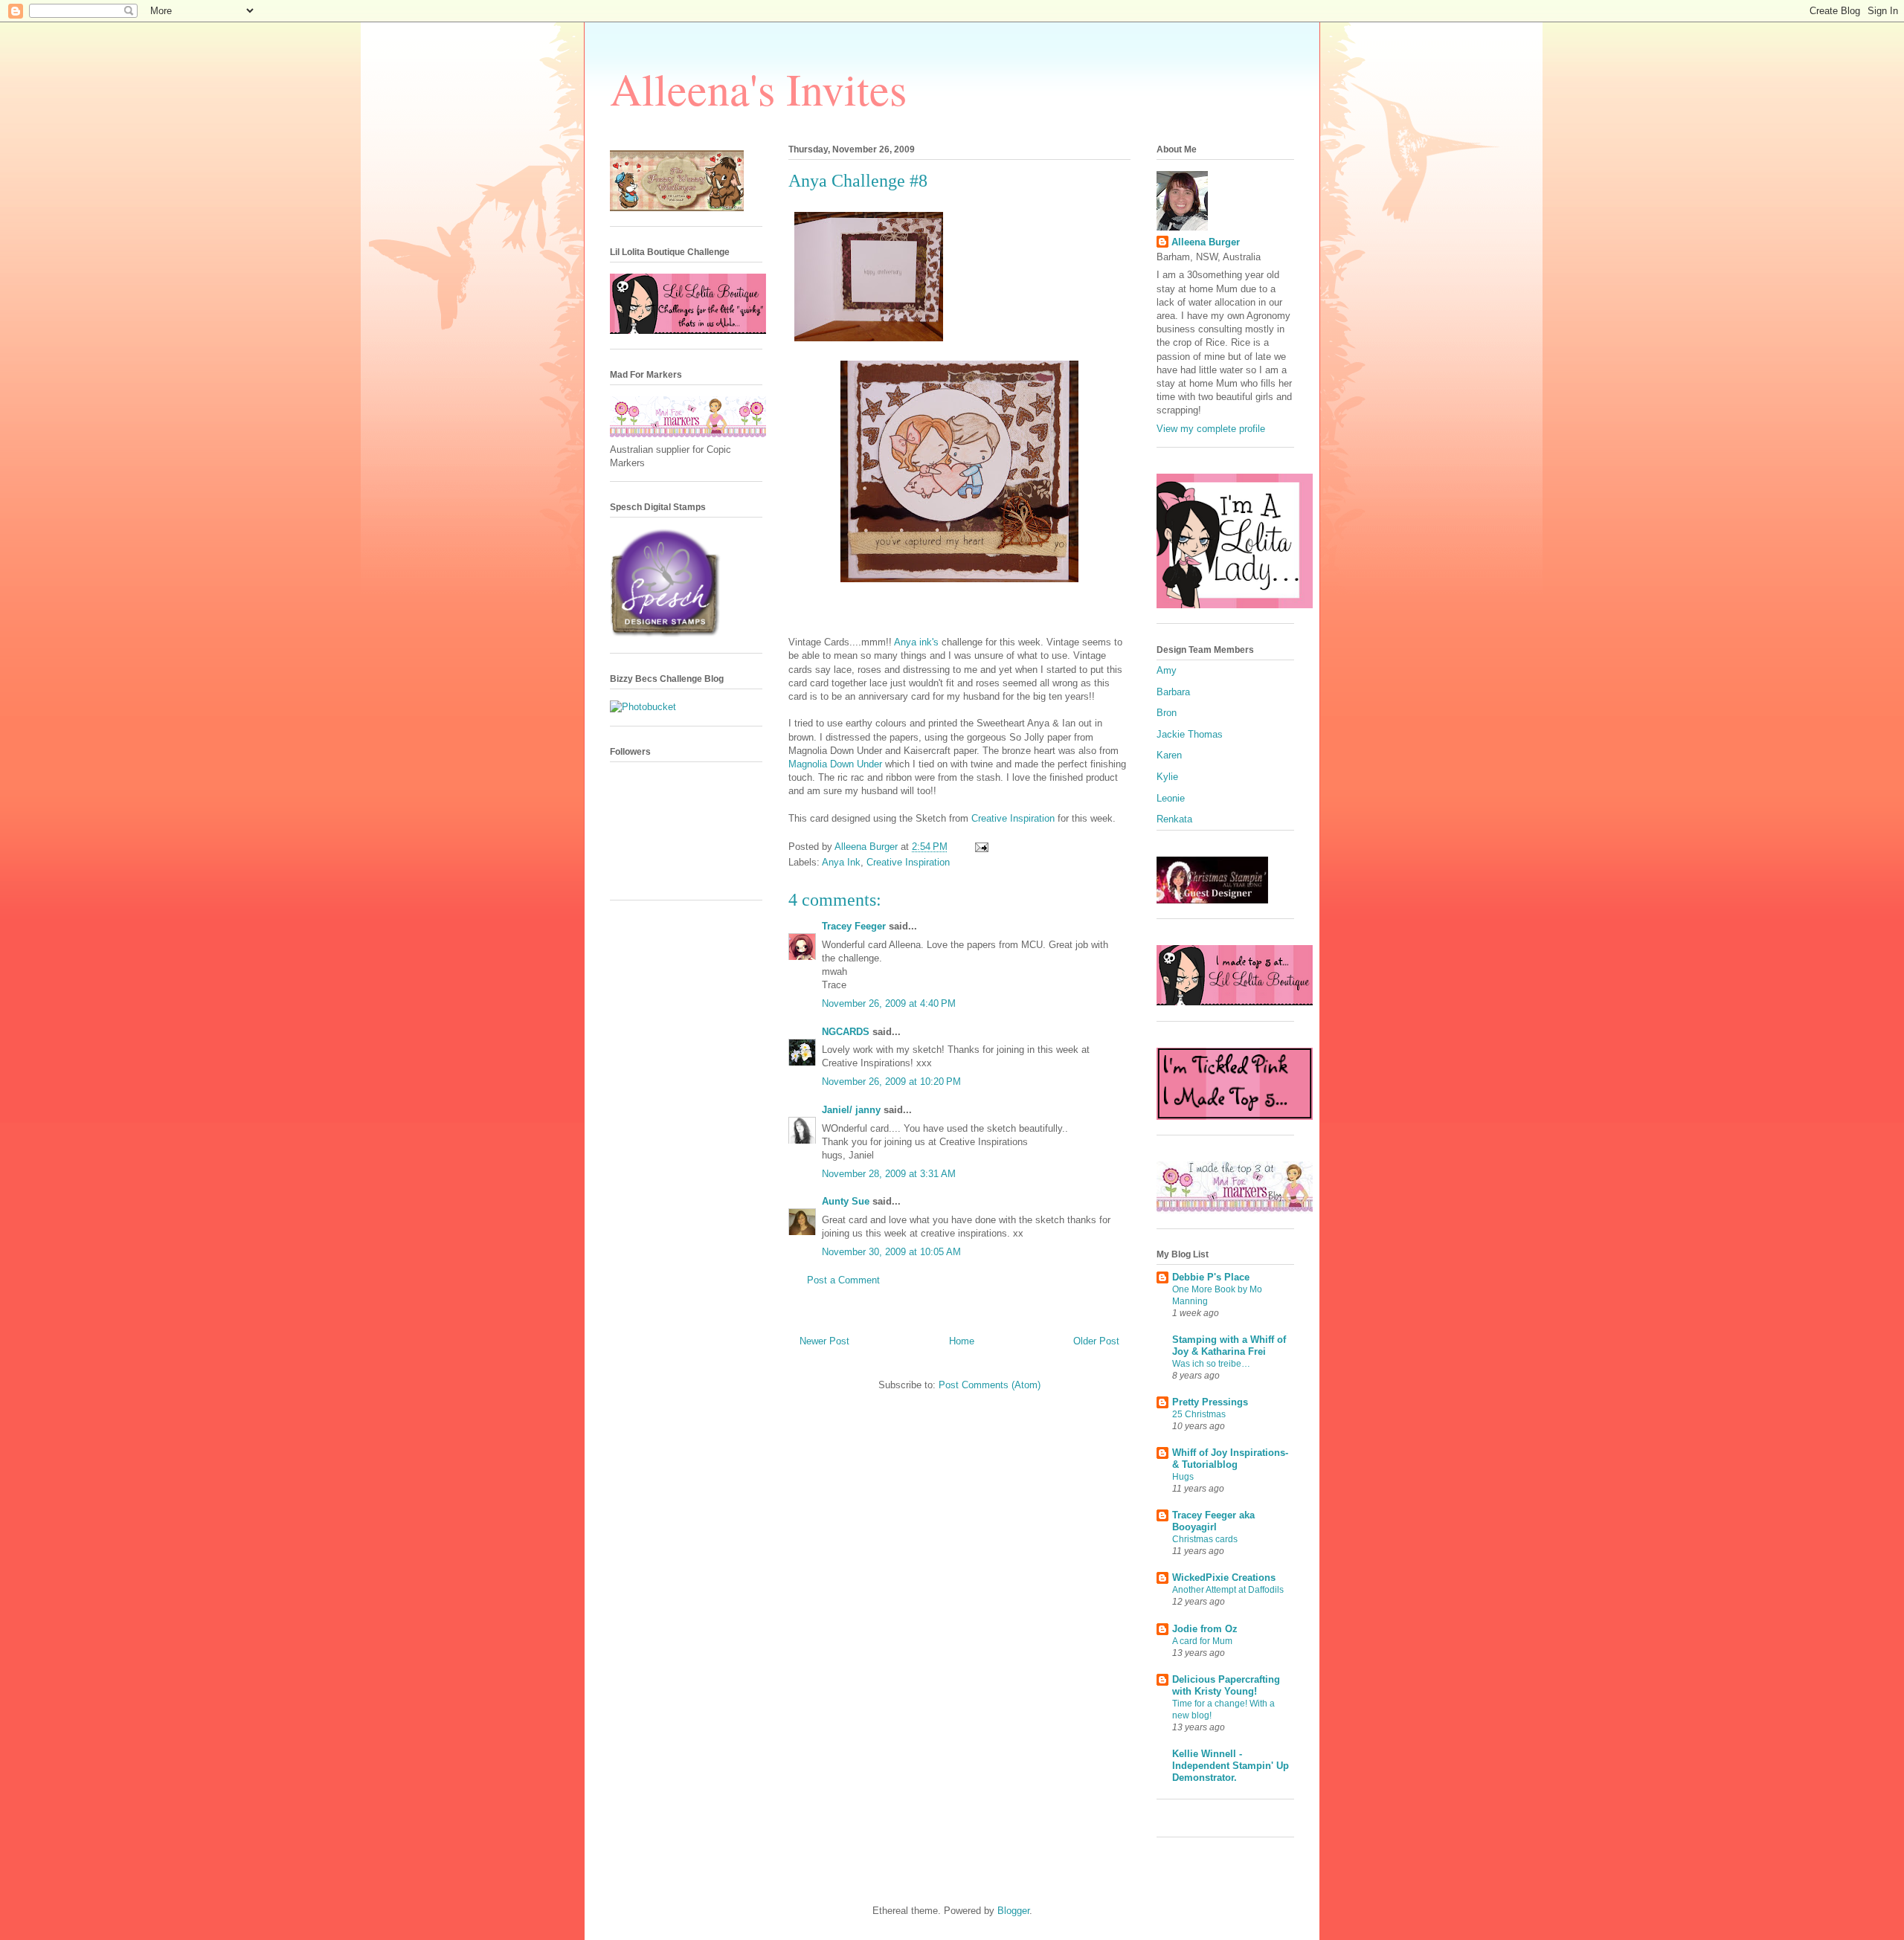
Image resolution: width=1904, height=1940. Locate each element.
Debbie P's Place (1211, 1277)
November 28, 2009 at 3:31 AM (889, 1174)
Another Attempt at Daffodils (1228, 1590)
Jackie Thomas (1190, 734)
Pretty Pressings (1210, 1402)
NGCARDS (846, 1032)
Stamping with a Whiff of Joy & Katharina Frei (1229, 1346)
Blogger (1013, 1911)
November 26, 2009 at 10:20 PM (891, 1082)
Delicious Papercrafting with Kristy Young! (1226, 1685)
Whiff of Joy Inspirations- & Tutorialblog (1230, 1459)
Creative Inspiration (1014, 818)
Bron (1167, 713)
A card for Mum (1202, 1641)
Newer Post (824, 1341)
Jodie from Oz (1205, 1629)
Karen (1169, 755)
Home (962, 1341)
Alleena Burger (1206, 242)
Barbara (1173, 692)
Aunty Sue (846, 1201)
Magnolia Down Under (837, 764)
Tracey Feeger (854, 926)
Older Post (1096, 1341)
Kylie (1167, 777)
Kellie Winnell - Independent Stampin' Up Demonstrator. (1231, 1766)
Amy (1167, 670)
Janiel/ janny (851, 1110)
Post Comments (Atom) (990, 1385)
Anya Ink (841, 862)
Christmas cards (1205, 1539)
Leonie (1171, 798)
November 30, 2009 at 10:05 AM (891, 1252)
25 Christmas (1199, 1414)
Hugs (1183, 1477)
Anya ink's (918, 642)
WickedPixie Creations (1224, 1578)
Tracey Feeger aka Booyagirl (1213, 1521)
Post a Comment (843, 1280)
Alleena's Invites (758, 88)
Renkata (1174, 819)
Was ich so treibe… (1211, 1364)
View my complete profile (1211, 429)
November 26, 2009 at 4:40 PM (889, 1003)
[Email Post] (981, 847)
